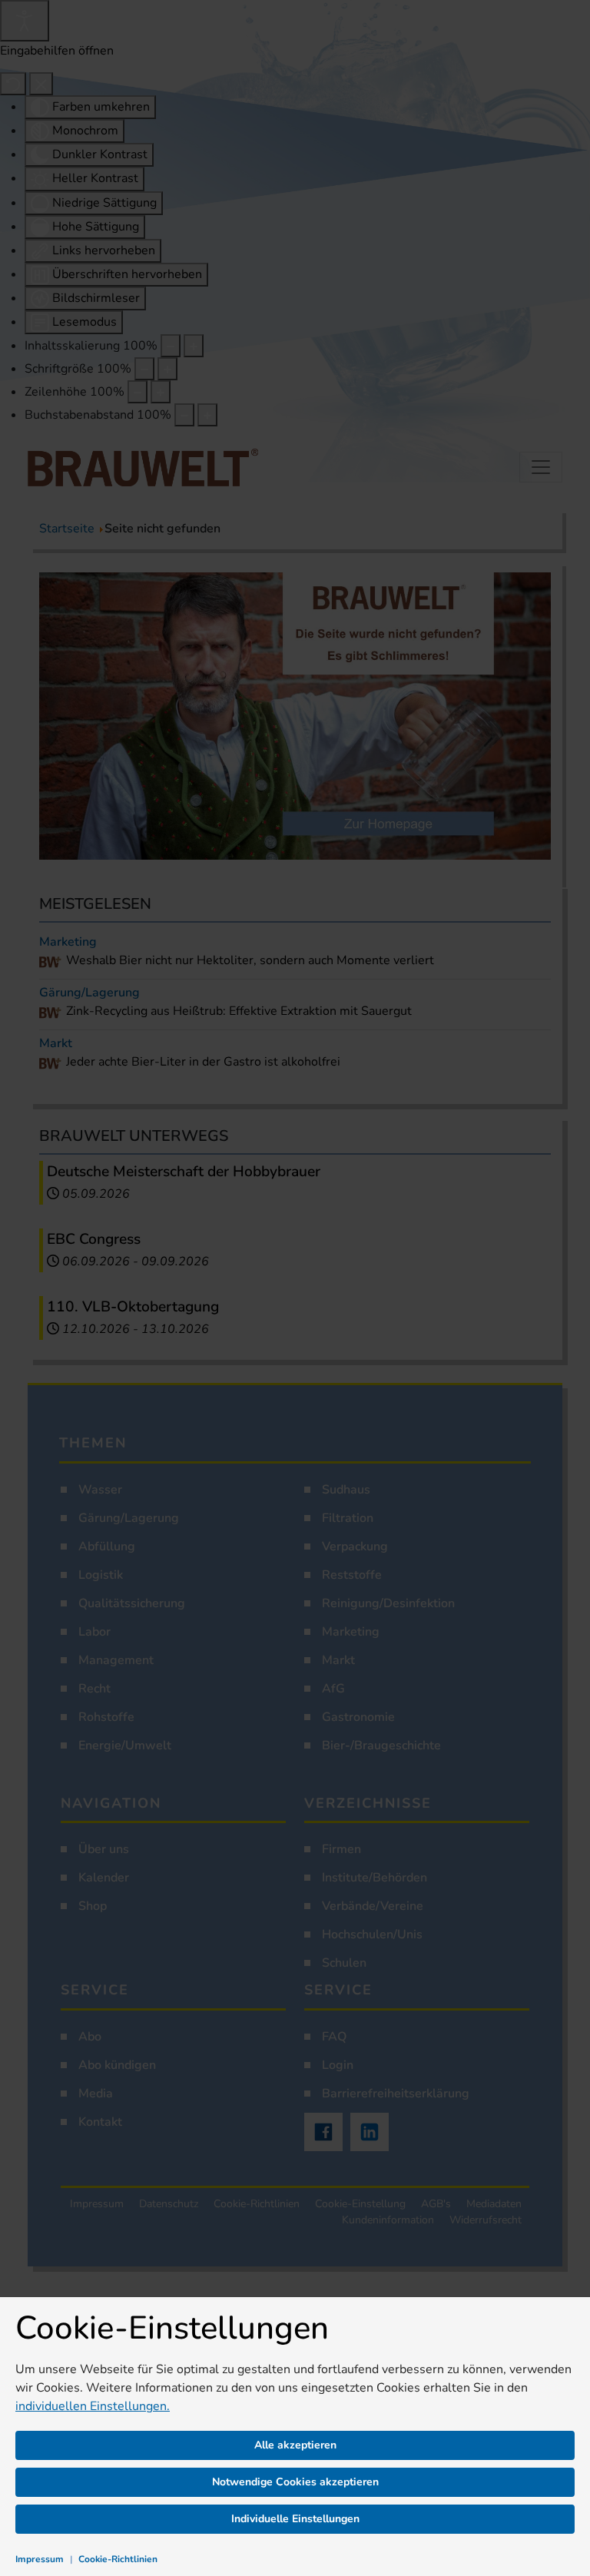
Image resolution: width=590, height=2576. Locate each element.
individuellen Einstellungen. (93, 2406)
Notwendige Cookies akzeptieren (295, 2482)
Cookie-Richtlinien (118, 2559)
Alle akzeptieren (295, 2445)
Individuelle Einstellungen (295, 2519)
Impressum (40, 2559)
